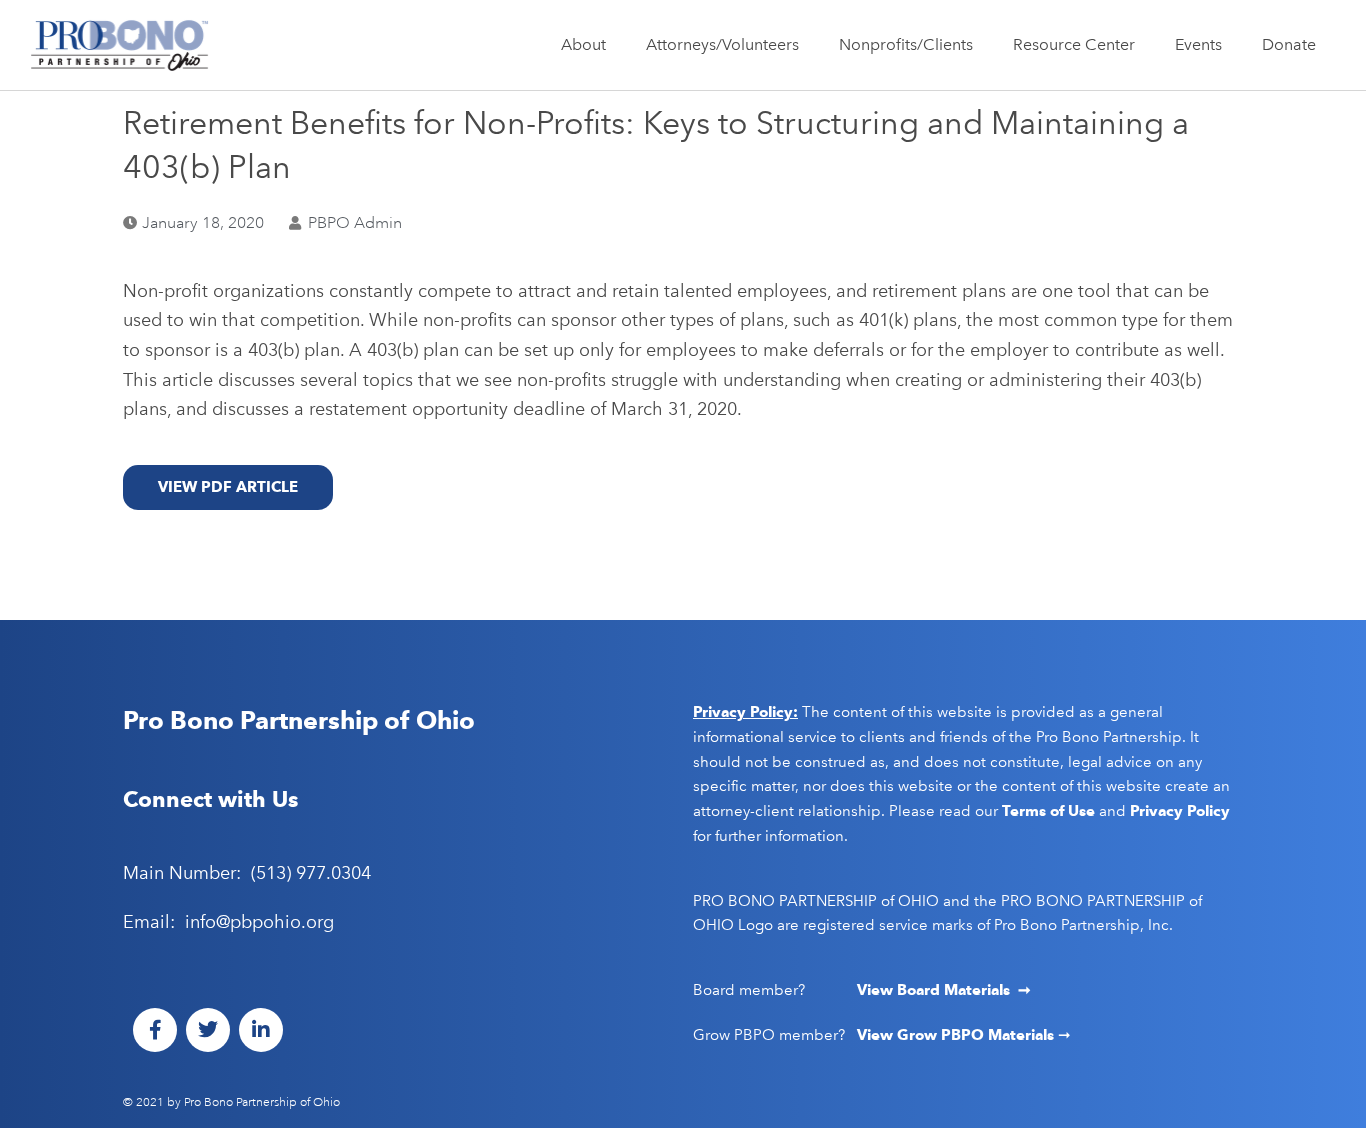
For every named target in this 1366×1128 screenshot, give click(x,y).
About (583, 44)
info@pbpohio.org (259, 922)
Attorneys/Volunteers (722, 44)
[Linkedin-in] (261, 1030)
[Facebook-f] (155, 1030)
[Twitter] (208, 1030)
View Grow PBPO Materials (957, 1035)
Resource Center (1074, 44)
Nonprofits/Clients (906, 44)
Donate (1289, 44)
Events (1198, 44)
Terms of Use (1048, 811)
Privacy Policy (1180, 811)
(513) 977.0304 (311, 873)
